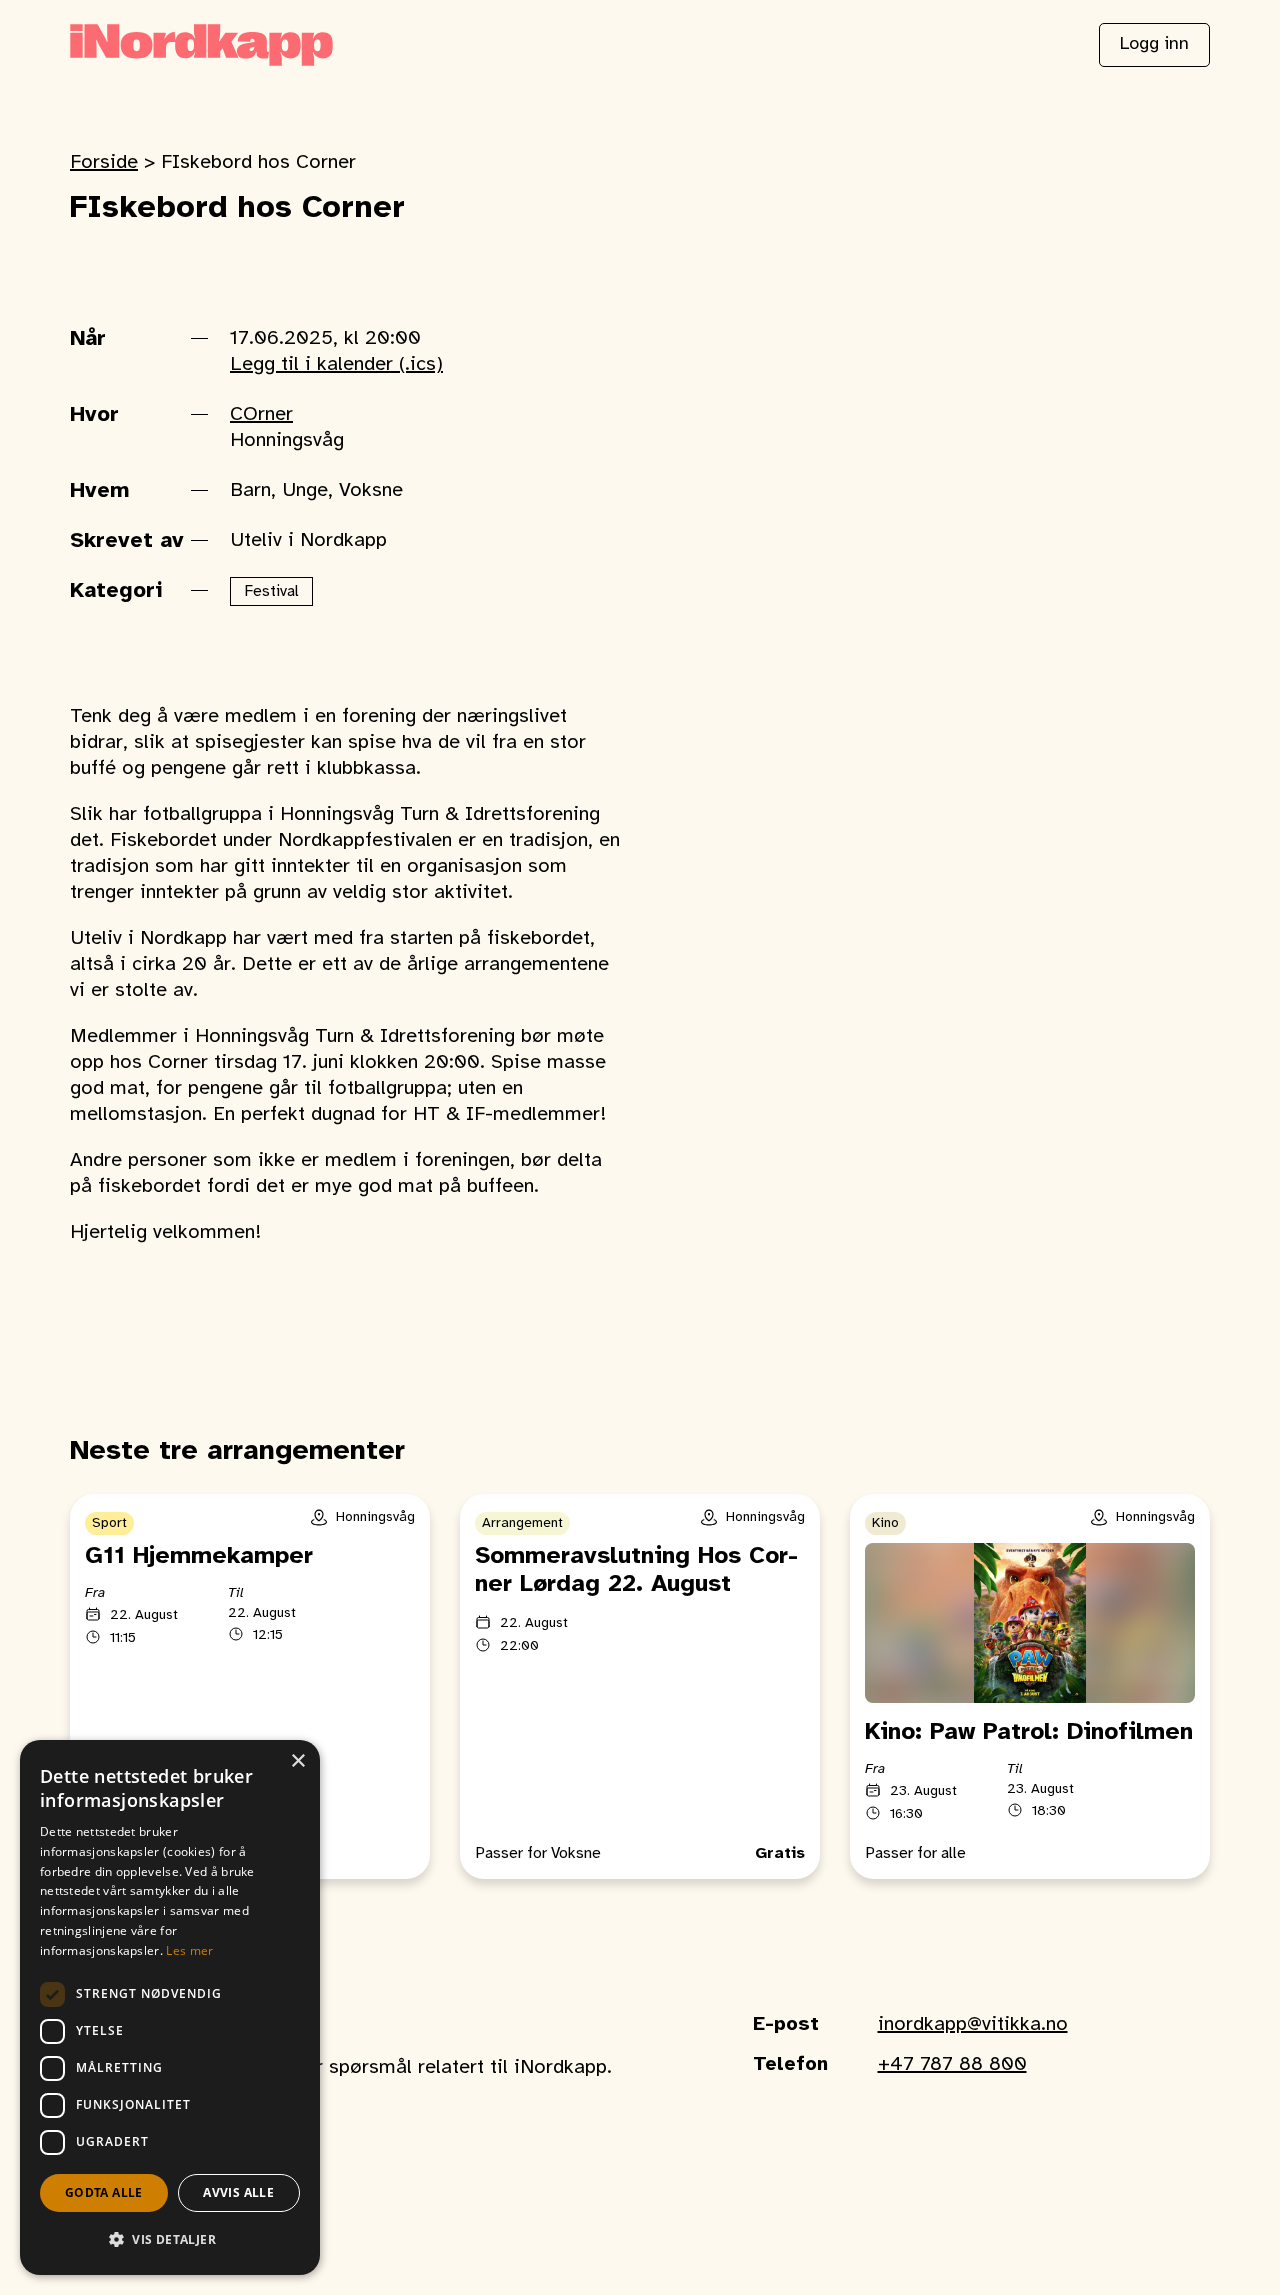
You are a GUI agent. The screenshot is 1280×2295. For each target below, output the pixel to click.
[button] (170, 2240)
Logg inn (1154, 44)
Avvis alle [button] (238, 2192)
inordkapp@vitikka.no (973, 2024)
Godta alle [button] (104, 2192)
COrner (261, 414)
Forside (104, 162)
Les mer (189, 1950)
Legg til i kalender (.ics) (336, 364)
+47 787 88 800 (952, 2064)
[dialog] (170, 2007)
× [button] (297, 1761)
